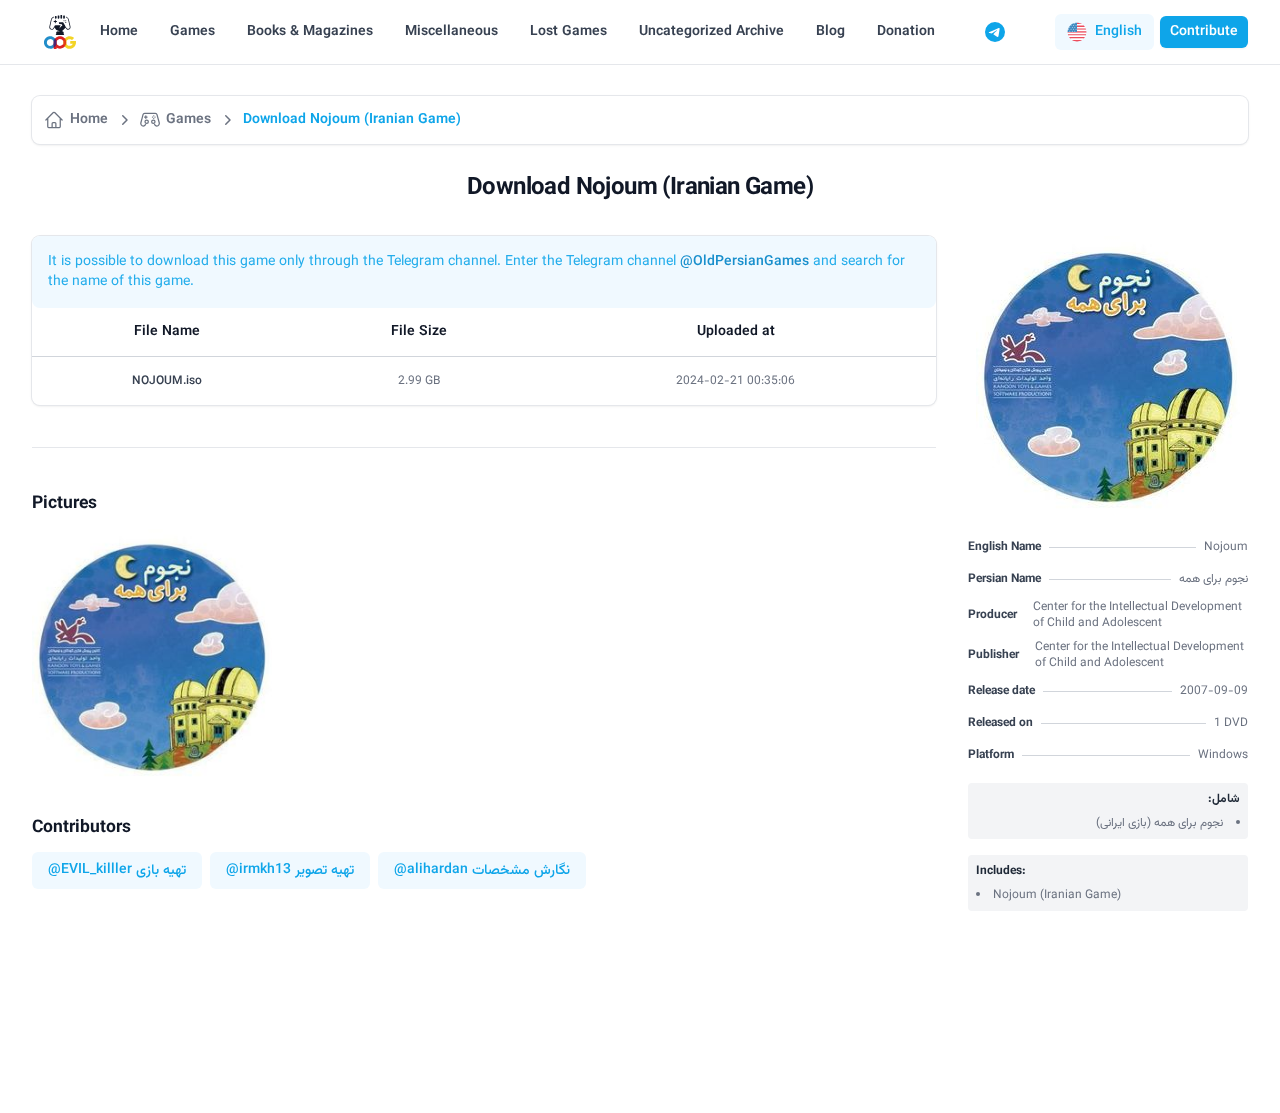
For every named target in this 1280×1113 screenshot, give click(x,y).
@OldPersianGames (744, 262)
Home (119, 32)
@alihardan (431, 870)
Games (192, 32)
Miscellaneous (451, 32)
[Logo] (60, 32)
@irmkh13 (258, 870)
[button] (1104, 32)
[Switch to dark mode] (1033, 32)
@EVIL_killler (90, 870)
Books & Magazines (310, 32)
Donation (906, 32)
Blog (830, 32)
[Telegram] (995, 32)
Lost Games (568, 32)
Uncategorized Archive (711, 32)
